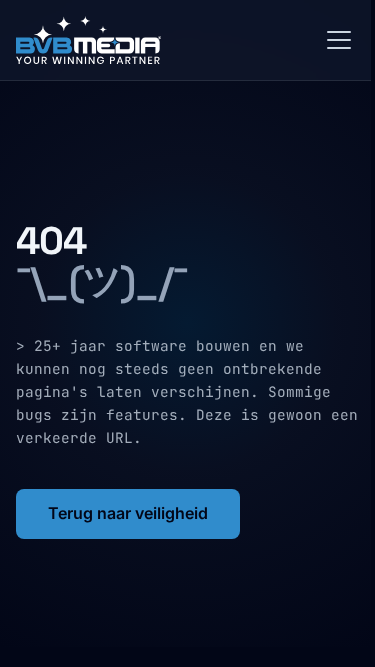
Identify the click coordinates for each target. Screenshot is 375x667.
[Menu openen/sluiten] (339, 40)
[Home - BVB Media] (163, 40)
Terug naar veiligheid (128, 513)
